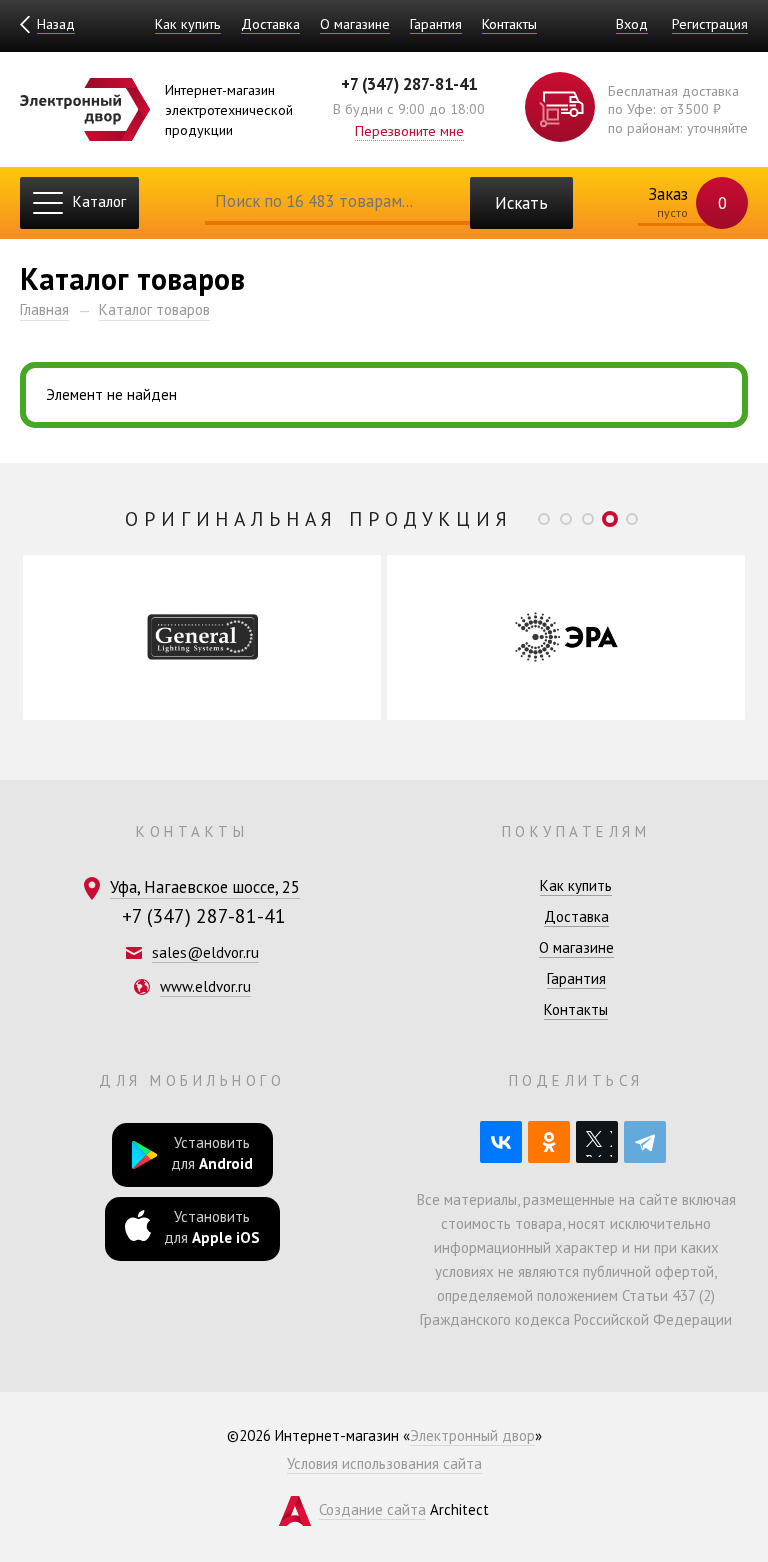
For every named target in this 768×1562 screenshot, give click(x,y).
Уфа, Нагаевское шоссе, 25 (205, 887)
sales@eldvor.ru (205, 952)
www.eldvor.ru (205, 986)
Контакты (509, 23)
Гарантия (436, 23)
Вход (632, 23)
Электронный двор (472, 1435)
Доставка (270, 23)
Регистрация (710, 23)
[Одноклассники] (549, 1142)
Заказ (685, 201)
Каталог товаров (154, 309)
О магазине (355, 23)
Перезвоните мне (409, 130)
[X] (597, 1142)
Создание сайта (372, 1509)
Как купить (188, 23)
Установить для (212, 1153)
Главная (44, 309)
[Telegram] (645, 1142)
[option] (202, 637)
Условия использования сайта (384, 1463)
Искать (521, 203)
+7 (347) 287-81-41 (409, 84)
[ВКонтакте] (501, 1142)
